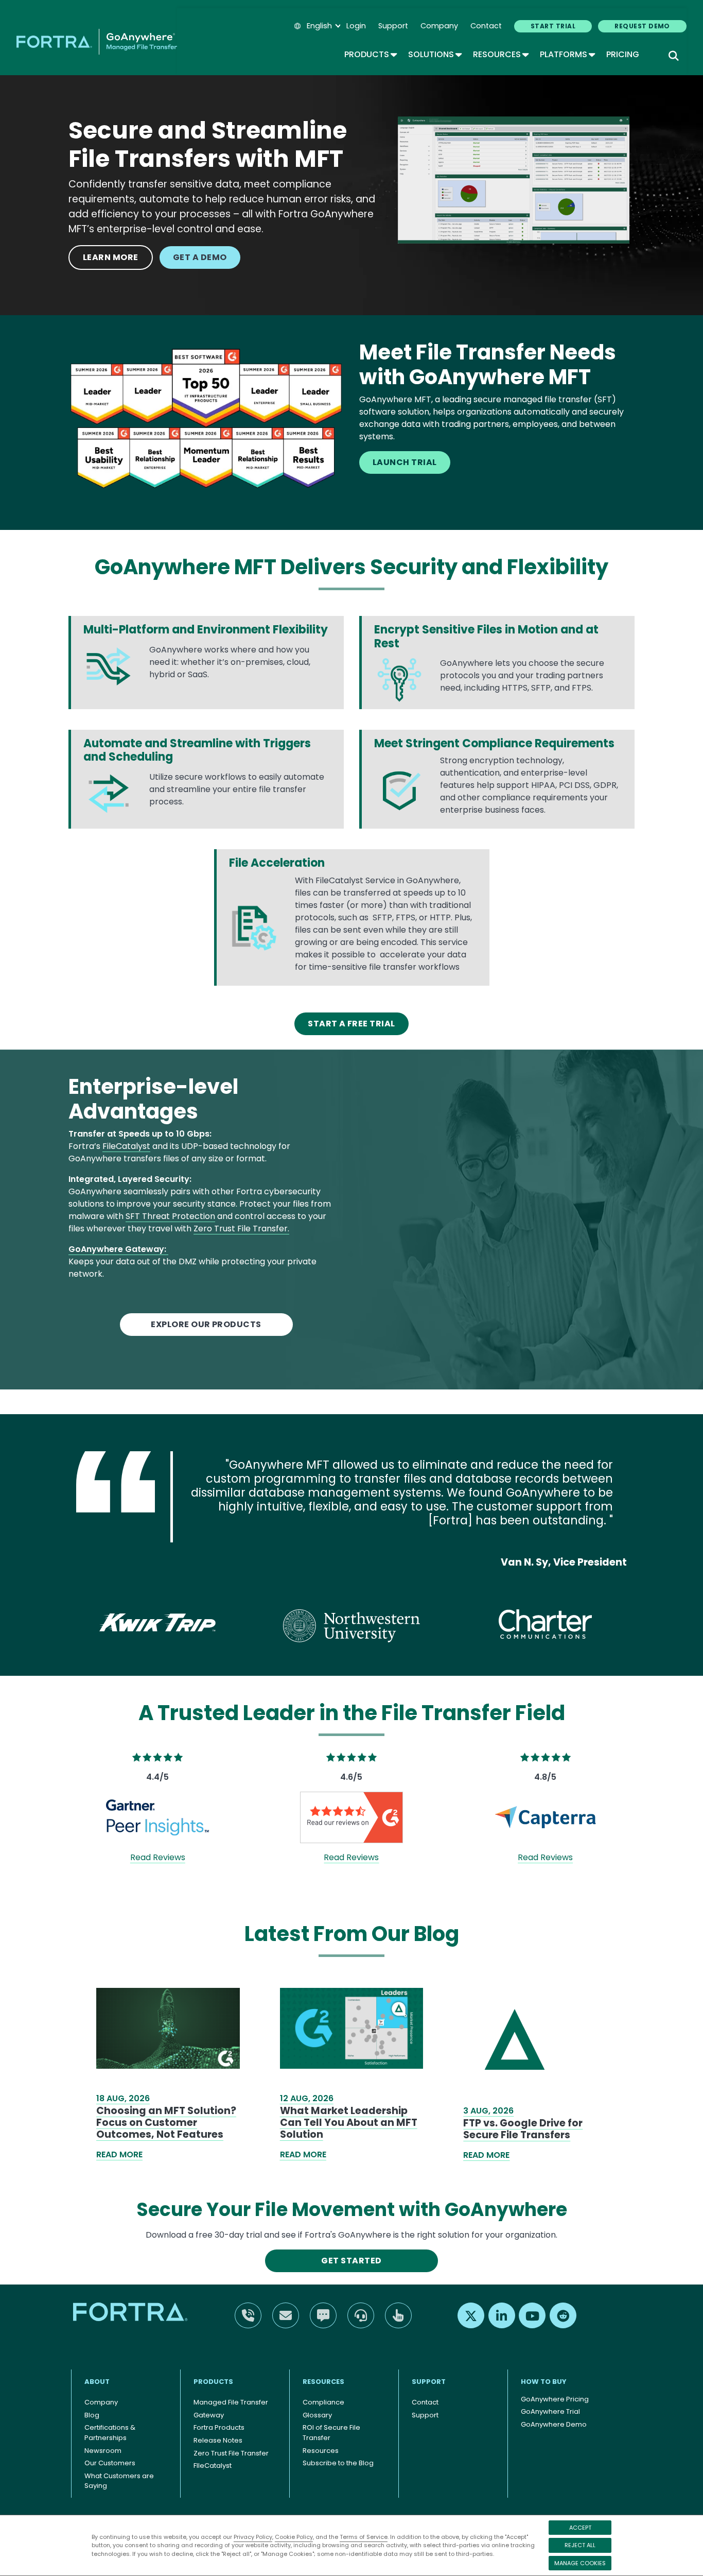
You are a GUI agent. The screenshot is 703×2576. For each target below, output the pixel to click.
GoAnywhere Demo (554, 2424)
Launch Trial (405, 462)
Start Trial (553, 26)
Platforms (567, 54)
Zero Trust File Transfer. (241, 1229)
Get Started (351, 2261)
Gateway (209, 2415)
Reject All (580, 2545)
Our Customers (110, 2463)
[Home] (97, 42)
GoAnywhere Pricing (555, 2399)
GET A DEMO (200, 257)
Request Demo (642, 26)
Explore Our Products (206, 1324)
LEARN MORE (111, 257)
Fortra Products (219, 2427)
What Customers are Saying (119, 2481)
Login (356, 26)
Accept (580, 2528)
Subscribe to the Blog (338, 2463)
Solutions (434, 54)
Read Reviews (158, 1857)
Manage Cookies (580, 2563)
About (97, 2382)
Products (370, 54)
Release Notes (218, 2440)
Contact (486, 26)
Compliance (323, 2402)
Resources (500, 54)
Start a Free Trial (351, 1024)
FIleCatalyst (213, 2466)
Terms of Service (364, 2537)
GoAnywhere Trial (550, 2411)
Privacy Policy (253, 2537)
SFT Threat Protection (170, 1216)
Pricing (623, 54)
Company (439, 26)
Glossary (317, 2415)
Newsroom (103, 2451)
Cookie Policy (294, 2537)
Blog (92, 2415)
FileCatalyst (126, 1146)
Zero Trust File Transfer (231, 2453)
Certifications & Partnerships (110, 2433)
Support (393, 26)
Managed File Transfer (231, 2402)
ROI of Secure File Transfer (331, 2433)
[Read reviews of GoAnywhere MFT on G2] (351, 1817)
